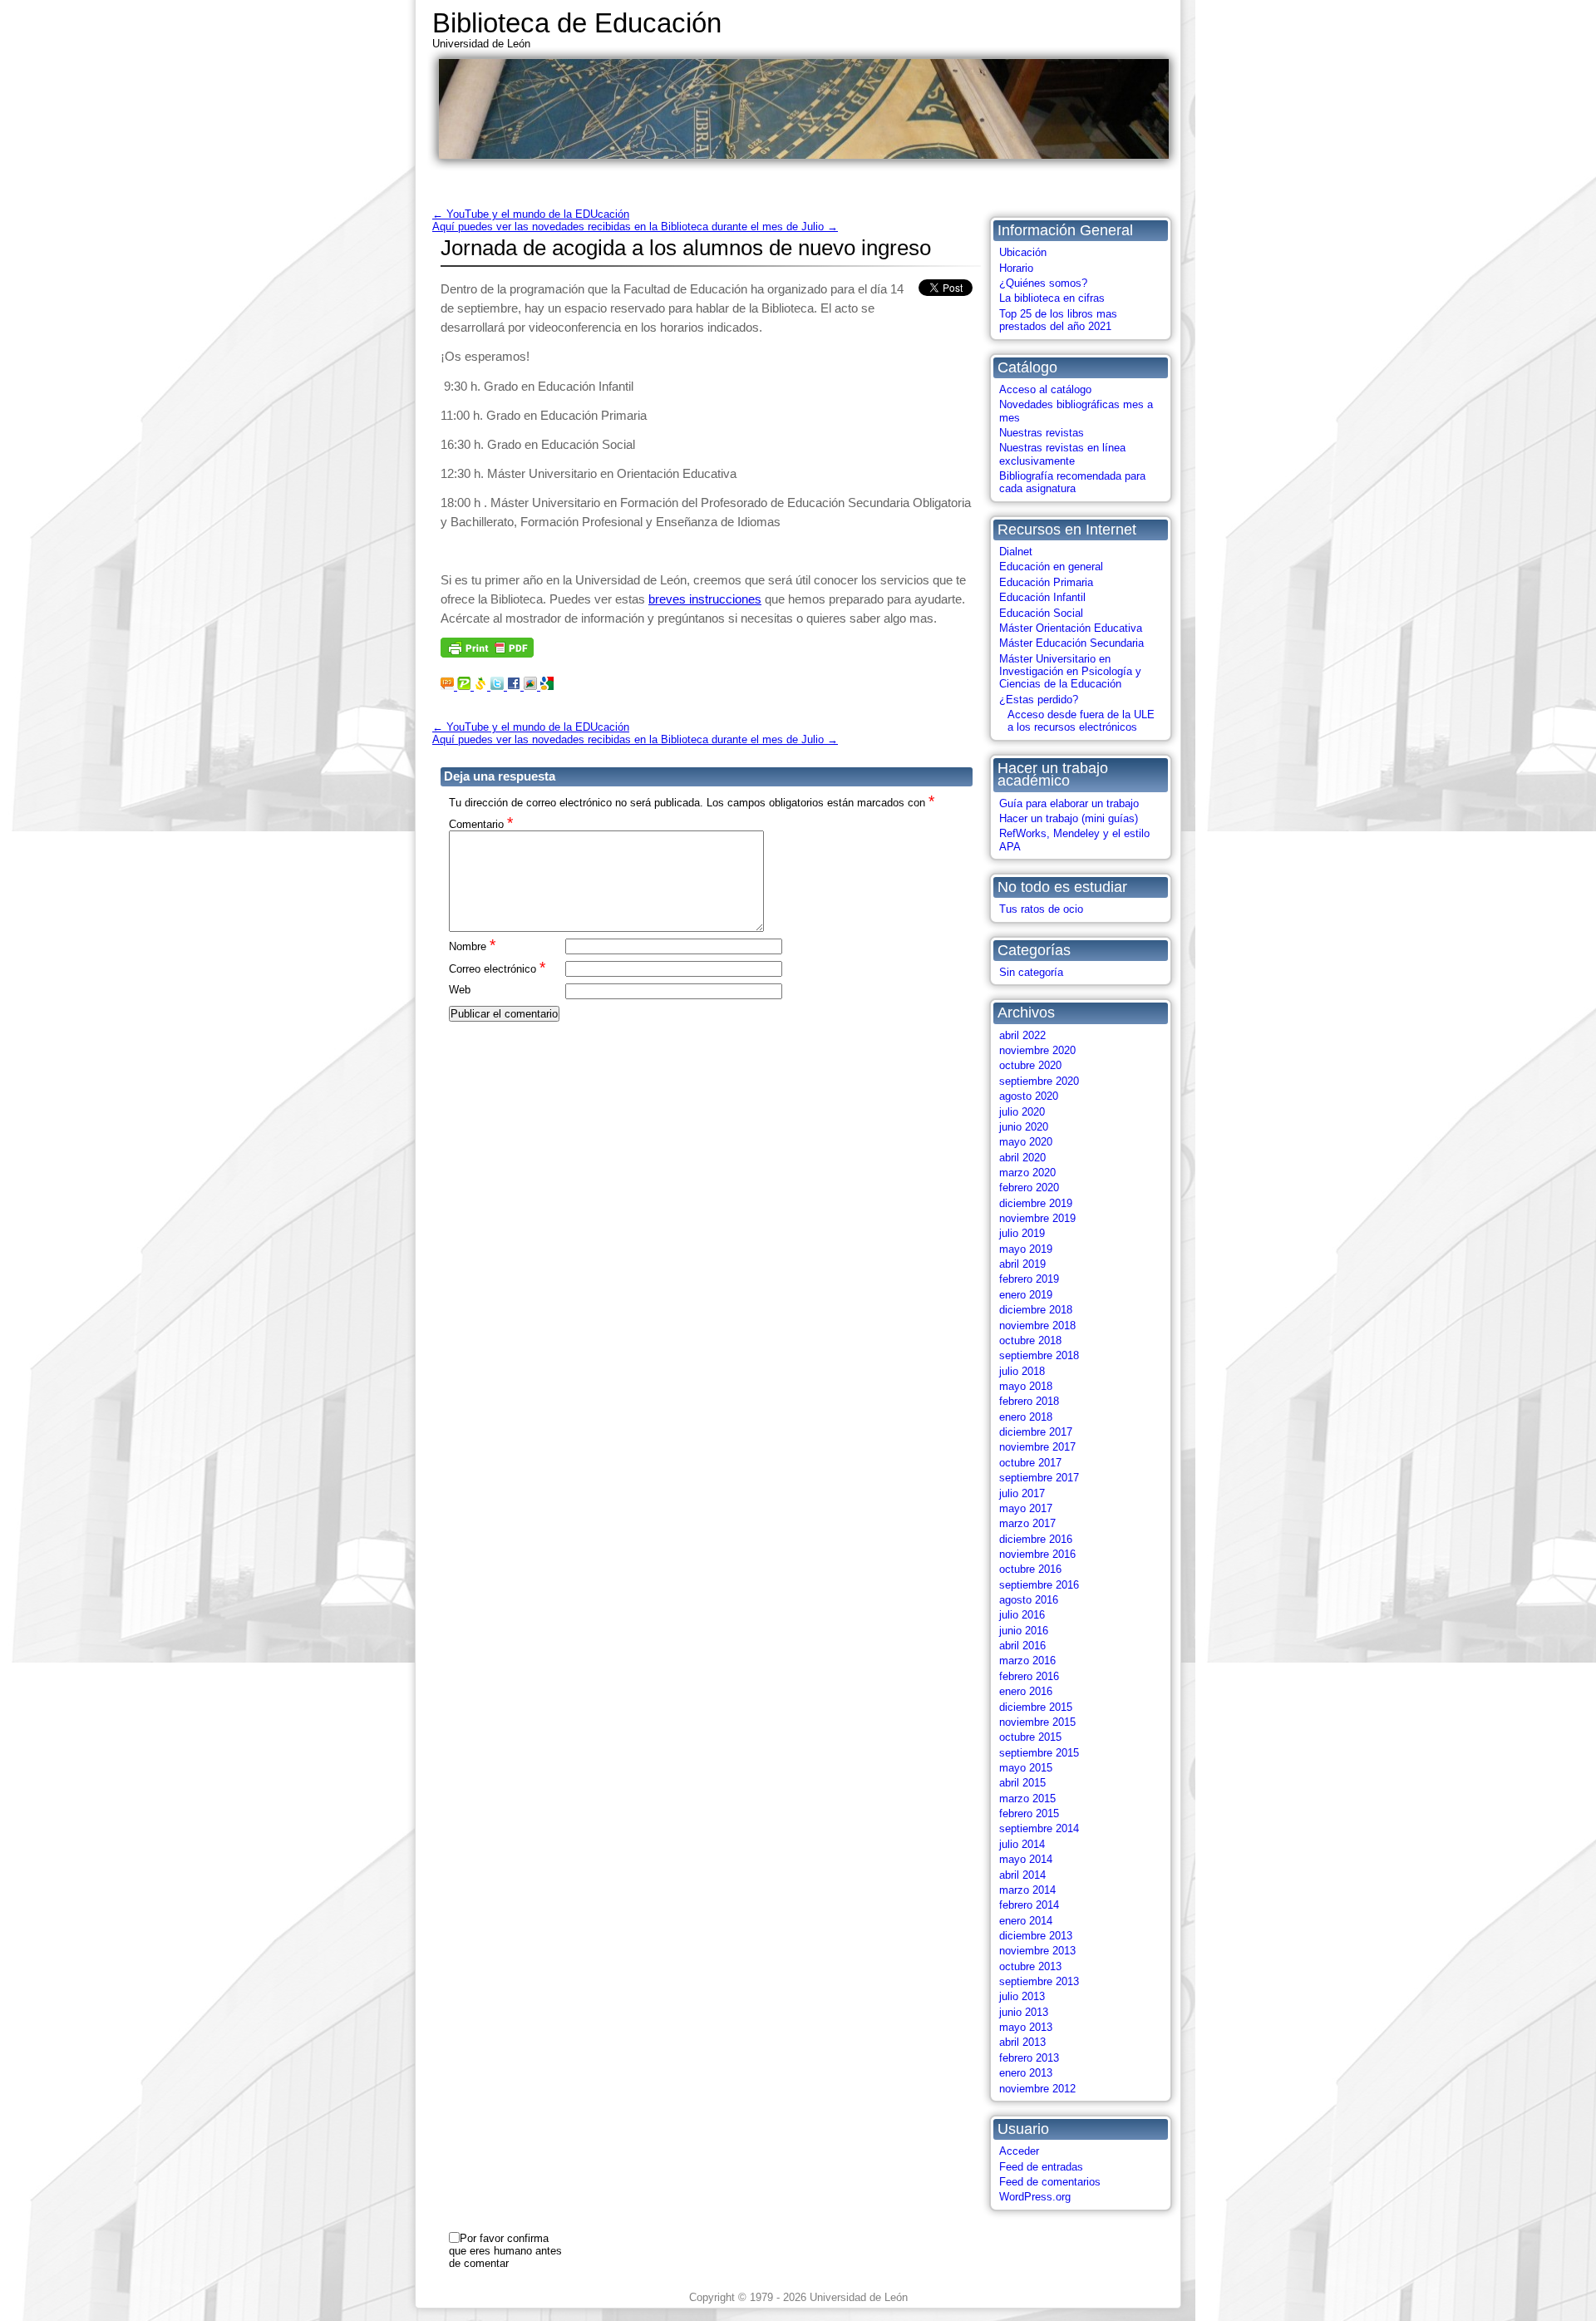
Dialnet (1016, 552)
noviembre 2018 (1037, 1326)
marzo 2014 (1027, 1890)
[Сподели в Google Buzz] (532, 685)
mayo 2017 (1026, 1508)
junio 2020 (1024, 1127)
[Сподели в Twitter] (499, 685)
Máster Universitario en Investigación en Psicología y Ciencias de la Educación (1070, 672)
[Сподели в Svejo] (482, 685)
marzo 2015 (1027, 1799)
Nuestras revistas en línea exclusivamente (1062, 454)
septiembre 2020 (1039, 1081)
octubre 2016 (1030, 1569)
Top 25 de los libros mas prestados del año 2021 (1058, 320)
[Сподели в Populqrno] (465, 685)
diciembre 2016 (1036, 1539)
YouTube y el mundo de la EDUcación (531, 214)
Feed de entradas (1041, 2167)
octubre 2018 (1030, 1340)
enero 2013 (1026, 2073)
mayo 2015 (1026, 1768)
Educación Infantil (1042, 597)
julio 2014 (1022, 1844)
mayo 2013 (1026, 2027)
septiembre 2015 (1039, 1753)
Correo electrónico (497, 968)
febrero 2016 (1029, 1676)
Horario (1016, 268)
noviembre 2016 (1037, 1554)
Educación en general (1051, 567)
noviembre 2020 (1037, 1050)
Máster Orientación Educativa (1071, 628)
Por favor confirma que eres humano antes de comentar (505, 2251)
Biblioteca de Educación (577, 23)
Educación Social (1041, 613)
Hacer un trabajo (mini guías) (1069, 818)
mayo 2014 (1026, 1859)
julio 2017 (1022, 1493)
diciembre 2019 (1036, 1203)
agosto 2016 (1029, 1600)
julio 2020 (1022, 1112)
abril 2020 (1022, 1158)
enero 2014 (1026, 1921)
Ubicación (1023, 252)
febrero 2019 (1029, 1279)
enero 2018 (1026, 1417)
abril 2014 (1022, 1875)
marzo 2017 (1027, 1523)
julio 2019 (1022, 1233)
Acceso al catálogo (1045, 389)
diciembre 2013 (1036, 1936)
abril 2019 (1022, 1264)
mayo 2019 (1026, 1249)
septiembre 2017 (1039, 1478)
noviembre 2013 (1037, 1951)
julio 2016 (1022, 1615)
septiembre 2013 (1039, 1981)
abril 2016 (1022, 1646)
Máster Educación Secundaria (1071, 643)
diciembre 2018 (1036, 1310)
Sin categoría (1031, 972)
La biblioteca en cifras (1052, 298)
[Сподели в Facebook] (515, 685)
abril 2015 (1022, 1783)
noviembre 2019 (1037, 1218)
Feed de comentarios (1050, 2182)
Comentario (481, 823)
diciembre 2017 (1036, 1432)
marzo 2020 (1027, 1173)
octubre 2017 (1030, 1463)
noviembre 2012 (1037, 2089)
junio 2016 (1024, 1631)
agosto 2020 (1029, 1096)
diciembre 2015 (1036, 1707)
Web (460, 990)
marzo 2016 (1027, 1661)
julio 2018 (1022, 1371)
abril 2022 (1022, 1035)
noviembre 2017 (1037, 1447)
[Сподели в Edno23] (449, 685)
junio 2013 (1024, 2012)
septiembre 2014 (1039, 1828)
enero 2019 (1026, 1295)
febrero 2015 (1029, 1813)
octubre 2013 (1030, 1966)
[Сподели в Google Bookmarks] (547, 685)
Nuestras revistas (1042, 433)
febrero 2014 (1029, 1905)
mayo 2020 (1026, 1142)
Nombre (472, 946)
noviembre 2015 (1037, 1722)
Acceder (1019, 2151)
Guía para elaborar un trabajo (1069, 803)
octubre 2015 (1030, 1737)
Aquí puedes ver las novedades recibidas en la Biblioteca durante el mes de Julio (635, 227)
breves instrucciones (705, 599)
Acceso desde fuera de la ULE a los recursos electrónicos (1081, 721)
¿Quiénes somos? (1043, 283)
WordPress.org (1035, 2197)
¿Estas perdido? (1039, 700)
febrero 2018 (1029, 1401)
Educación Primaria (1046, 582)
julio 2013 (1022, 1996)
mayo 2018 (1026, 1386)
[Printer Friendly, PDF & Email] (487, 653)
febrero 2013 (1029, 2058)
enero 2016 (1026, 1691)
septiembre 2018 (1039, 1355)
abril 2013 (1022, 2042)
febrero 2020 (1029, 1188)
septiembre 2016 (1039, 1585)
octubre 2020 (1030, 1065)
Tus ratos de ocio (1041, 909)
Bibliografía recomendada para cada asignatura (1072, 482)
